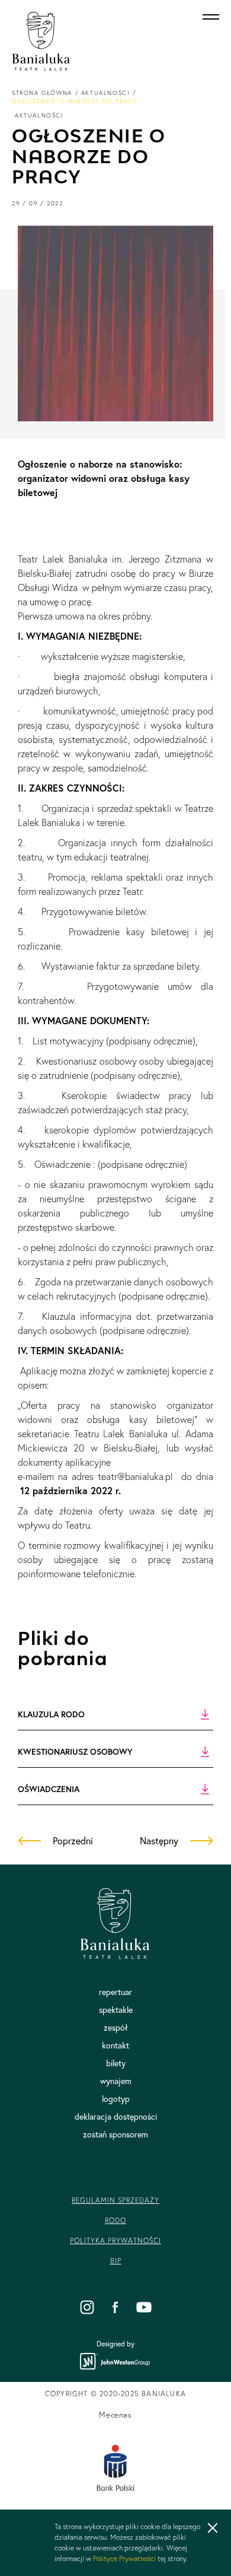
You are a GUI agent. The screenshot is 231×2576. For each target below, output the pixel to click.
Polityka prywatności (115, 2240)
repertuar (115, 1992)
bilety (116, 2063)
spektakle (116, 2010)
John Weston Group (115, 2361)
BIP (116, 2261)
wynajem (116, 2081)
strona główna (42, 93)
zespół (116, 2028)
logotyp (116, 2099)
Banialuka (41, 42)
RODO (115, 2220)
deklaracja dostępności (116, 2117)
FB (115, 2307)
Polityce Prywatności (124, 2558)
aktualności (106, 93)
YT (144, 2307)
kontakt (115, 2045)
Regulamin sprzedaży (115, 2200)
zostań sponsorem (115, 2135)
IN (87, 2307)
